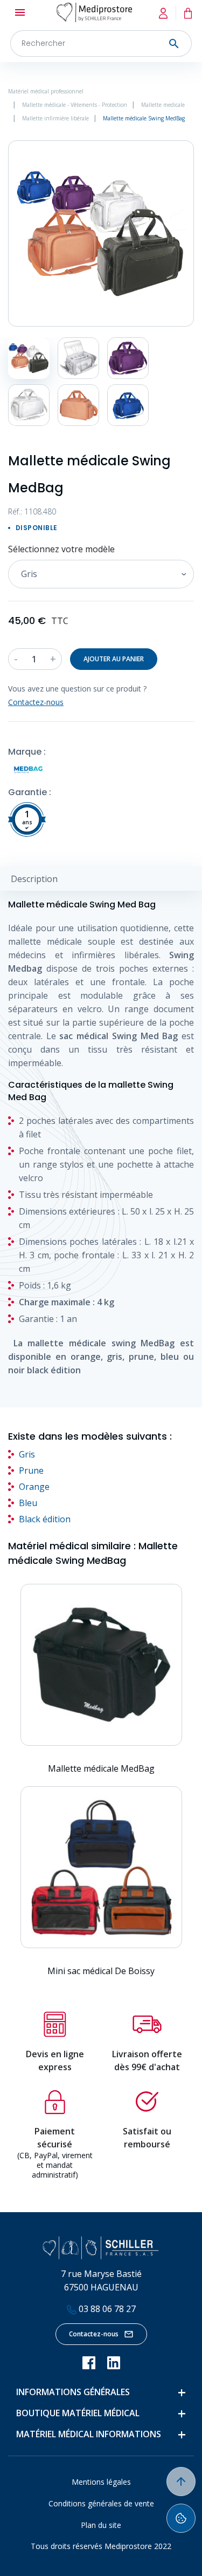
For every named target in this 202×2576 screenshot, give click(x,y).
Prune (31, 1470)
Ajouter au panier (114, 659)
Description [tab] (34, 879)
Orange (34, 1487)
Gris (27, 1454)
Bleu (28, 1503)
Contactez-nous (94, 2334)
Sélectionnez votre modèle (61, 549)
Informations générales (73, 2392)
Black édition (45, 1519)
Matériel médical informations (89, 2434)
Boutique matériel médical (78, 2413)
